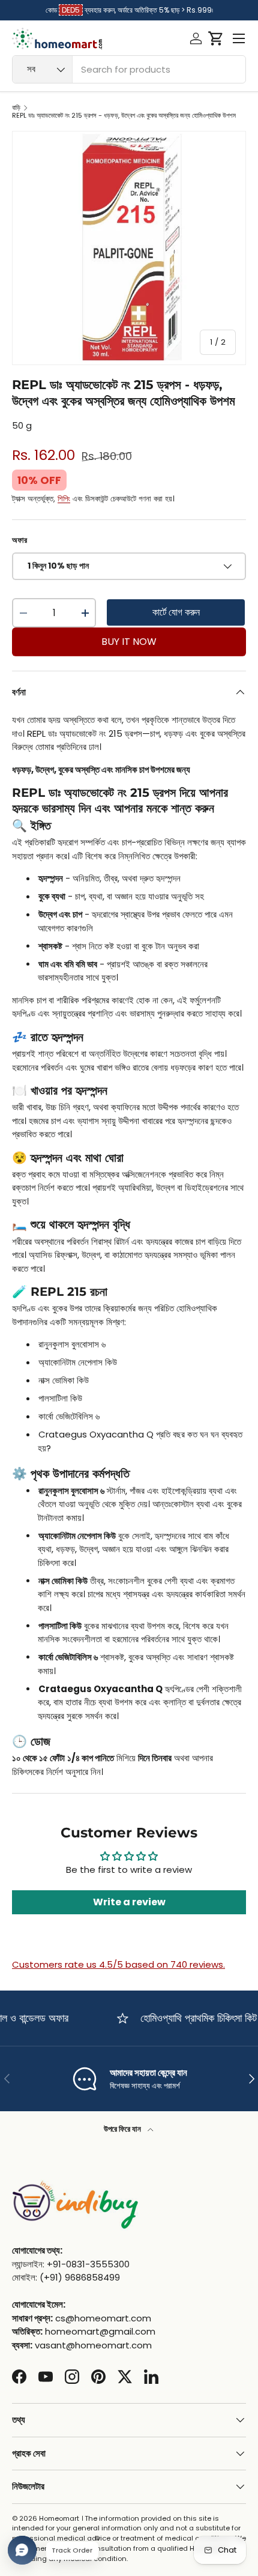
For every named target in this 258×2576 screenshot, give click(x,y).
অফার (19, 540)
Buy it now (129, 642)
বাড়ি (16, 108)
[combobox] (129, 69)
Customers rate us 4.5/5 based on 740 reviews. (118, 1964)
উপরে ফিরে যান (123, 2129)
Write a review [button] (129, 1902)
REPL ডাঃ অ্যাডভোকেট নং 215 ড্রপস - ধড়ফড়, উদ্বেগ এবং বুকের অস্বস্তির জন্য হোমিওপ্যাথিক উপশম (124, 116)
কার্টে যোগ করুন (176, 612)
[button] (216, 38)
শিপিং (64, 499)
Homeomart (59, 2518)
